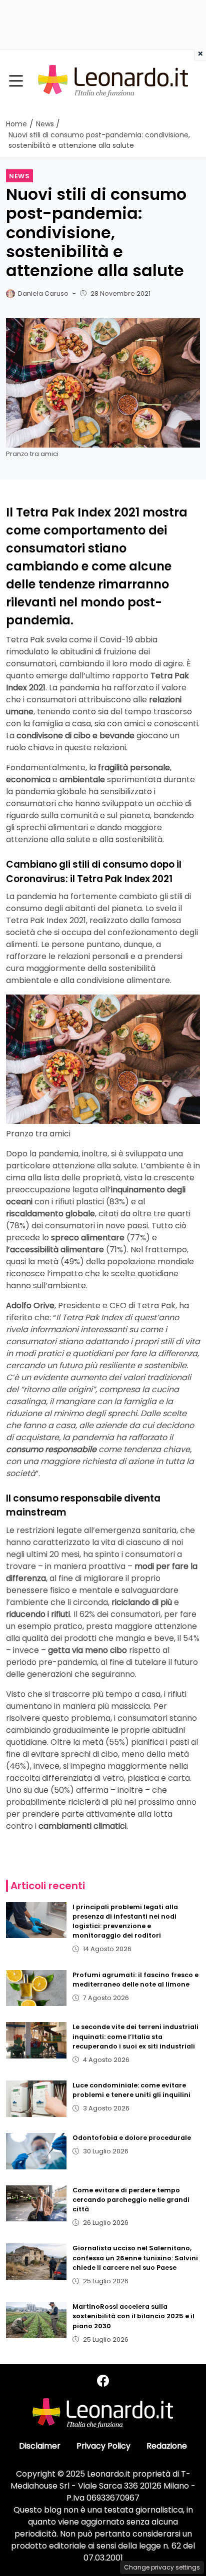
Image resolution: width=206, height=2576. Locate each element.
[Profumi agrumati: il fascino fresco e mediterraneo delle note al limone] (36, 1988)
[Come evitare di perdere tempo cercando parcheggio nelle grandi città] (36, 2204)
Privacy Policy (103, 2446)
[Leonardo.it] (113, 81)
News (19, 176)
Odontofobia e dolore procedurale (132, 2138)
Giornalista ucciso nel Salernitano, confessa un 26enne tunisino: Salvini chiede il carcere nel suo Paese (135, 2258)
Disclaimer (40, 2446)
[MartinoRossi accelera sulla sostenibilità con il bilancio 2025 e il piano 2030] (36, 2320)
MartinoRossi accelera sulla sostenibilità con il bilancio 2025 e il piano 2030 (133, 2316)
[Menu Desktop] (16, 81)
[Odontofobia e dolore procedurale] (36, 2151)
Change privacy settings (162, 2567)
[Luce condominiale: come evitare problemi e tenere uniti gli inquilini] (36, 2099)
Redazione (167, 2446)
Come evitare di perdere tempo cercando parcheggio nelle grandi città (131, 2200)
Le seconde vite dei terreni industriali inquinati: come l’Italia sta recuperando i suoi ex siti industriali (135, 2036)
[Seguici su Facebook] (103, 2381)
